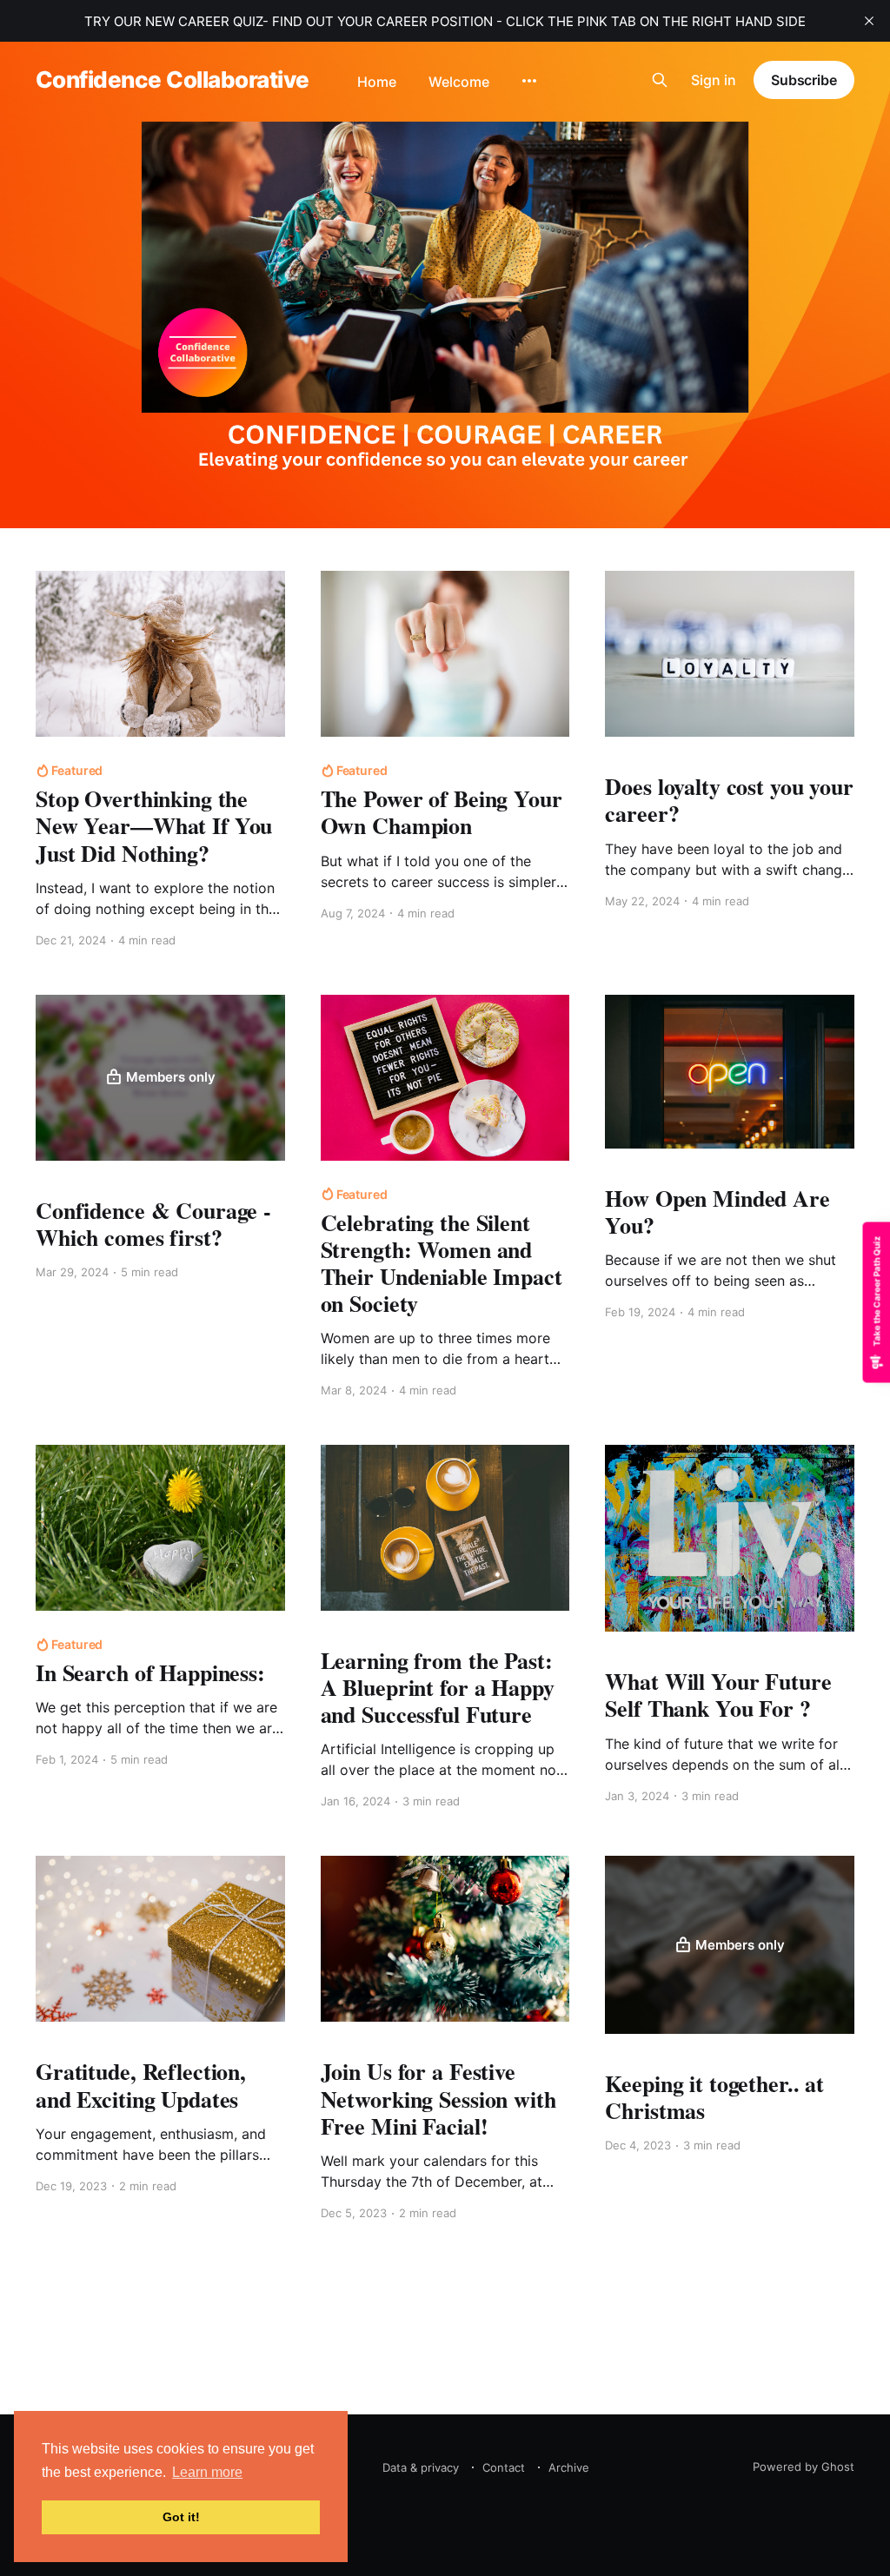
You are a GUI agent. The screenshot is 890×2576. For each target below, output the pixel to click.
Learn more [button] (207, 2472)
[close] (869, 21)
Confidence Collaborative (173, 80)
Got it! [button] (181, 2517)
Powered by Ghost (804, 2467)
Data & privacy (421, 2467)
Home (377, 83)
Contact (504, 2467)
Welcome (459, 83)
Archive (569, 2467)
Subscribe (804, 80)
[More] (529, 81)
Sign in (714, 80)
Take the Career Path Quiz (876, 1291)
